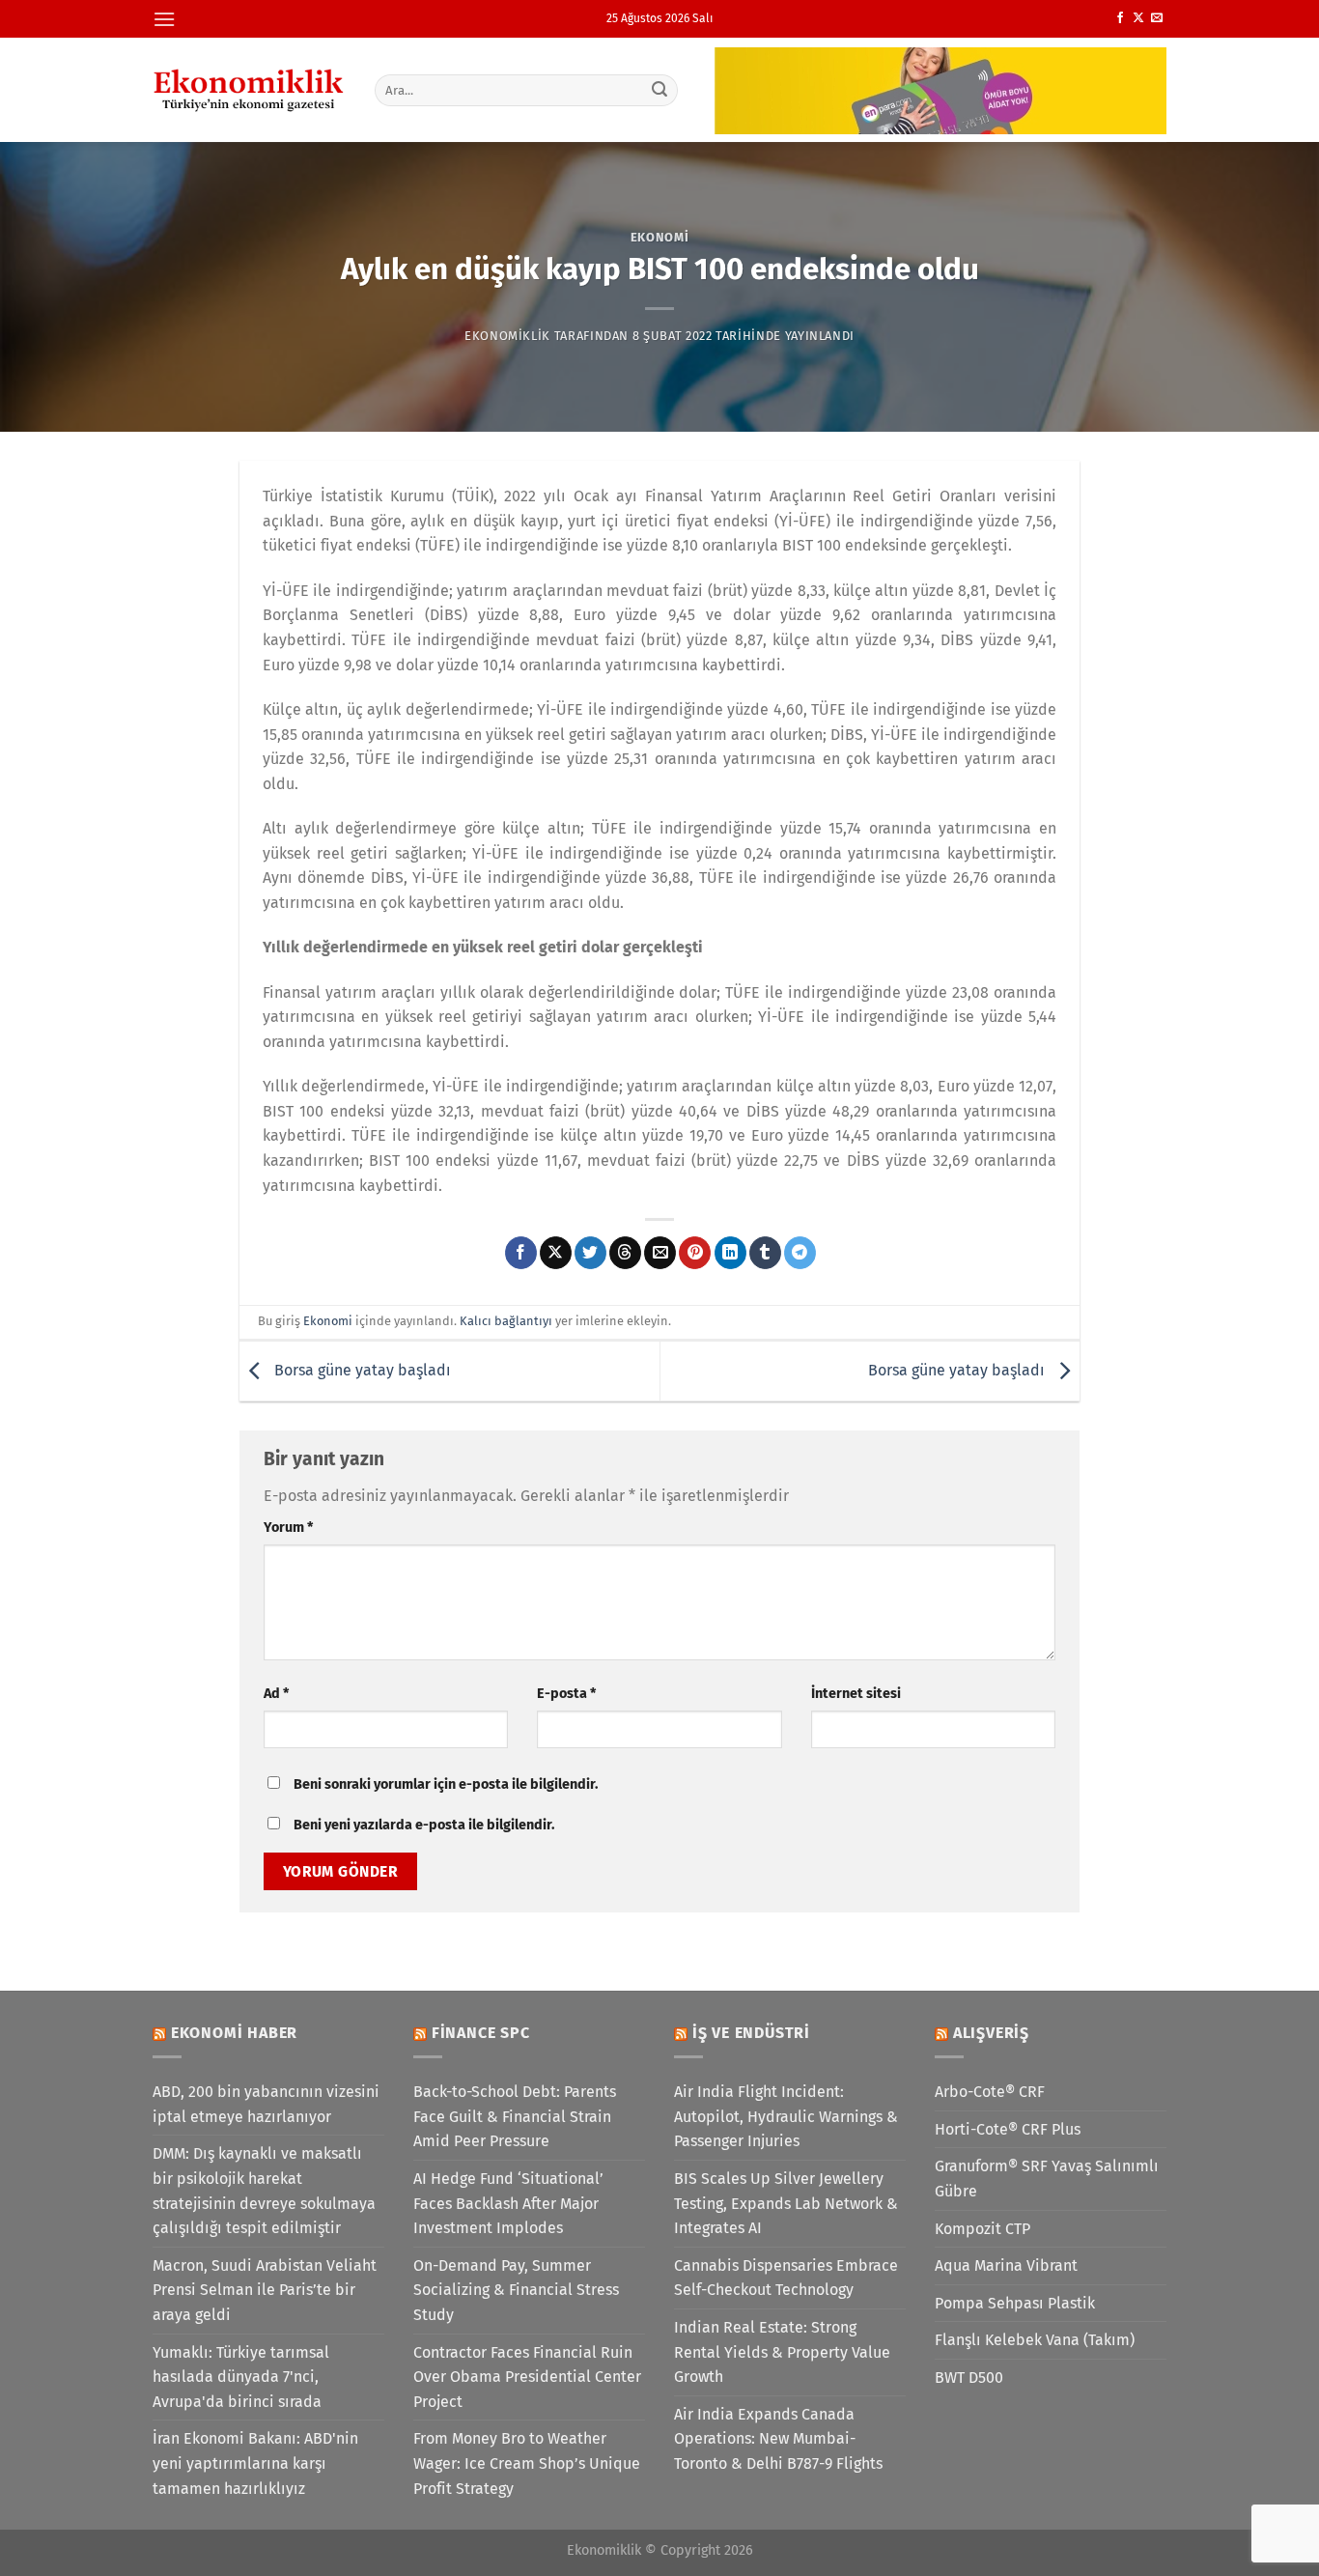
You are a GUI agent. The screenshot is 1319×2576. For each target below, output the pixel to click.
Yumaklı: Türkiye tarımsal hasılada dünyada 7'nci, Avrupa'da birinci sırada (241, 2377)
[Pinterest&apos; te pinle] (695, 1253)
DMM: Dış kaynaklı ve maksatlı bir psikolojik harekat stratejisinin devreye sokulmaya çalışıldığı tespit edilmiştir (264, 2191)
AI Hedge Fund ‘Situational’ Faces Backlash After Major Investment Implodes (508, 2203)
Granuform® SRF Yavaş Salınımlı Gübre (1047, 2179)
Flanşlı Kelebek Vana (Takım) (1035, 2340)
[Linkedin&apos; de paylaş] (730, 1253)
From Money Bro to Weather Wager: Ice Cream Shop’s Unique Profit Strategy (527, 2463)
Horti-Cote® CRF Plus (1008, 2129)
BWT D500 (969, 2378)
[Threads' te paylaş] (625, 1253)
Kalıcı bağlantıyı (506, 1321)
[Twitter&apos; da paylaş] (590, 1253)
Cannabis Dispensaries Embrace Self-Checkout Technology (786, 2278)
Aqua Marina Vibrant (1006, 2265)
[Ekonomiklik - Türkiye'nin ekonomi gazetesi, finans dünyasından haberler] (249, 90)
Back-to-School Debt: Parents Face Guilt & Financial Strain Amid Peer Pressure (515, 2116)
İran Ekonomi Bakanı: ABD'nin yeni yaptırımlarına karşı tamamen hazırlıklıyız (255, 2463)
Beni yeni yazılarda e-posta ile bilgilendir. (424, 1825)
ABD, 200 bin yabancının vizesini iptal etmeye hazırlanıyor (266, 2104)
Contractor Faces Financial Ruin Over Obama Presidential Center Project (527, 2377)
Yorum (288, 1528)
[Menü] (164, 19)
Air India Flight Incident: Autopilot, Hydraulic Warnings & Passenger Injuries (786, 2116)
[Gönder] (660, 90)
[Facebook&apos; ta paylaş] (521, 1253)
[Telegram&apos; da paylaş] (800, 1253)
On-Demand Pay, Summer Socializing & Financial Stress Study (516, 2290)
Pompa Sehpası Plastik (1015, 2303)
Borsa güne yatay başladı (361, 1370)
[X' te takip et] (1138, 18)
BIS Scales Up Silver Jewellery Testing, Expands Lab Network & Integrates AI (786, 2203)
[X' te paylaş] (556, 1253)
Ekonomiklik (507, 336)
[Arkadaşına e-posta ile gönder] (660, 1253)
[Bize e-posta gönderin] (1157, 18)
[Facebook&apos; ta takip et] (1120, 18)
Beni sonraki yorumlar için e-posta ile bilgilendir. (446, 1784)
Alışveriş (991, 2033)
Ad (276, 1694)
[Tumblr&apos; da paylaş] (765, 1253)
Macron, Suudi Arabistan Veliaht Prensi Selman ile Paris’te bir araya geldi (265, 2290)
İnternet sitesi (856, 1694)
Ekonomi (660, 237)
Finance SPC (481, 2033)
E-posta (566, 1694)
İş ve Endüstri (751, 2033)
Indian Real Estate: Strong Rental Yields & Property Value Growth (782, 2352)
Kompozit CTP (982, 2229)
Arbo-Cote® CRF (990, 2092)
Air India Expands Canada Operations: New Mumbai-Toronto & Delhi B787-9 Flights (778, 2439)
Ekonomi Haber (234, 2033)
